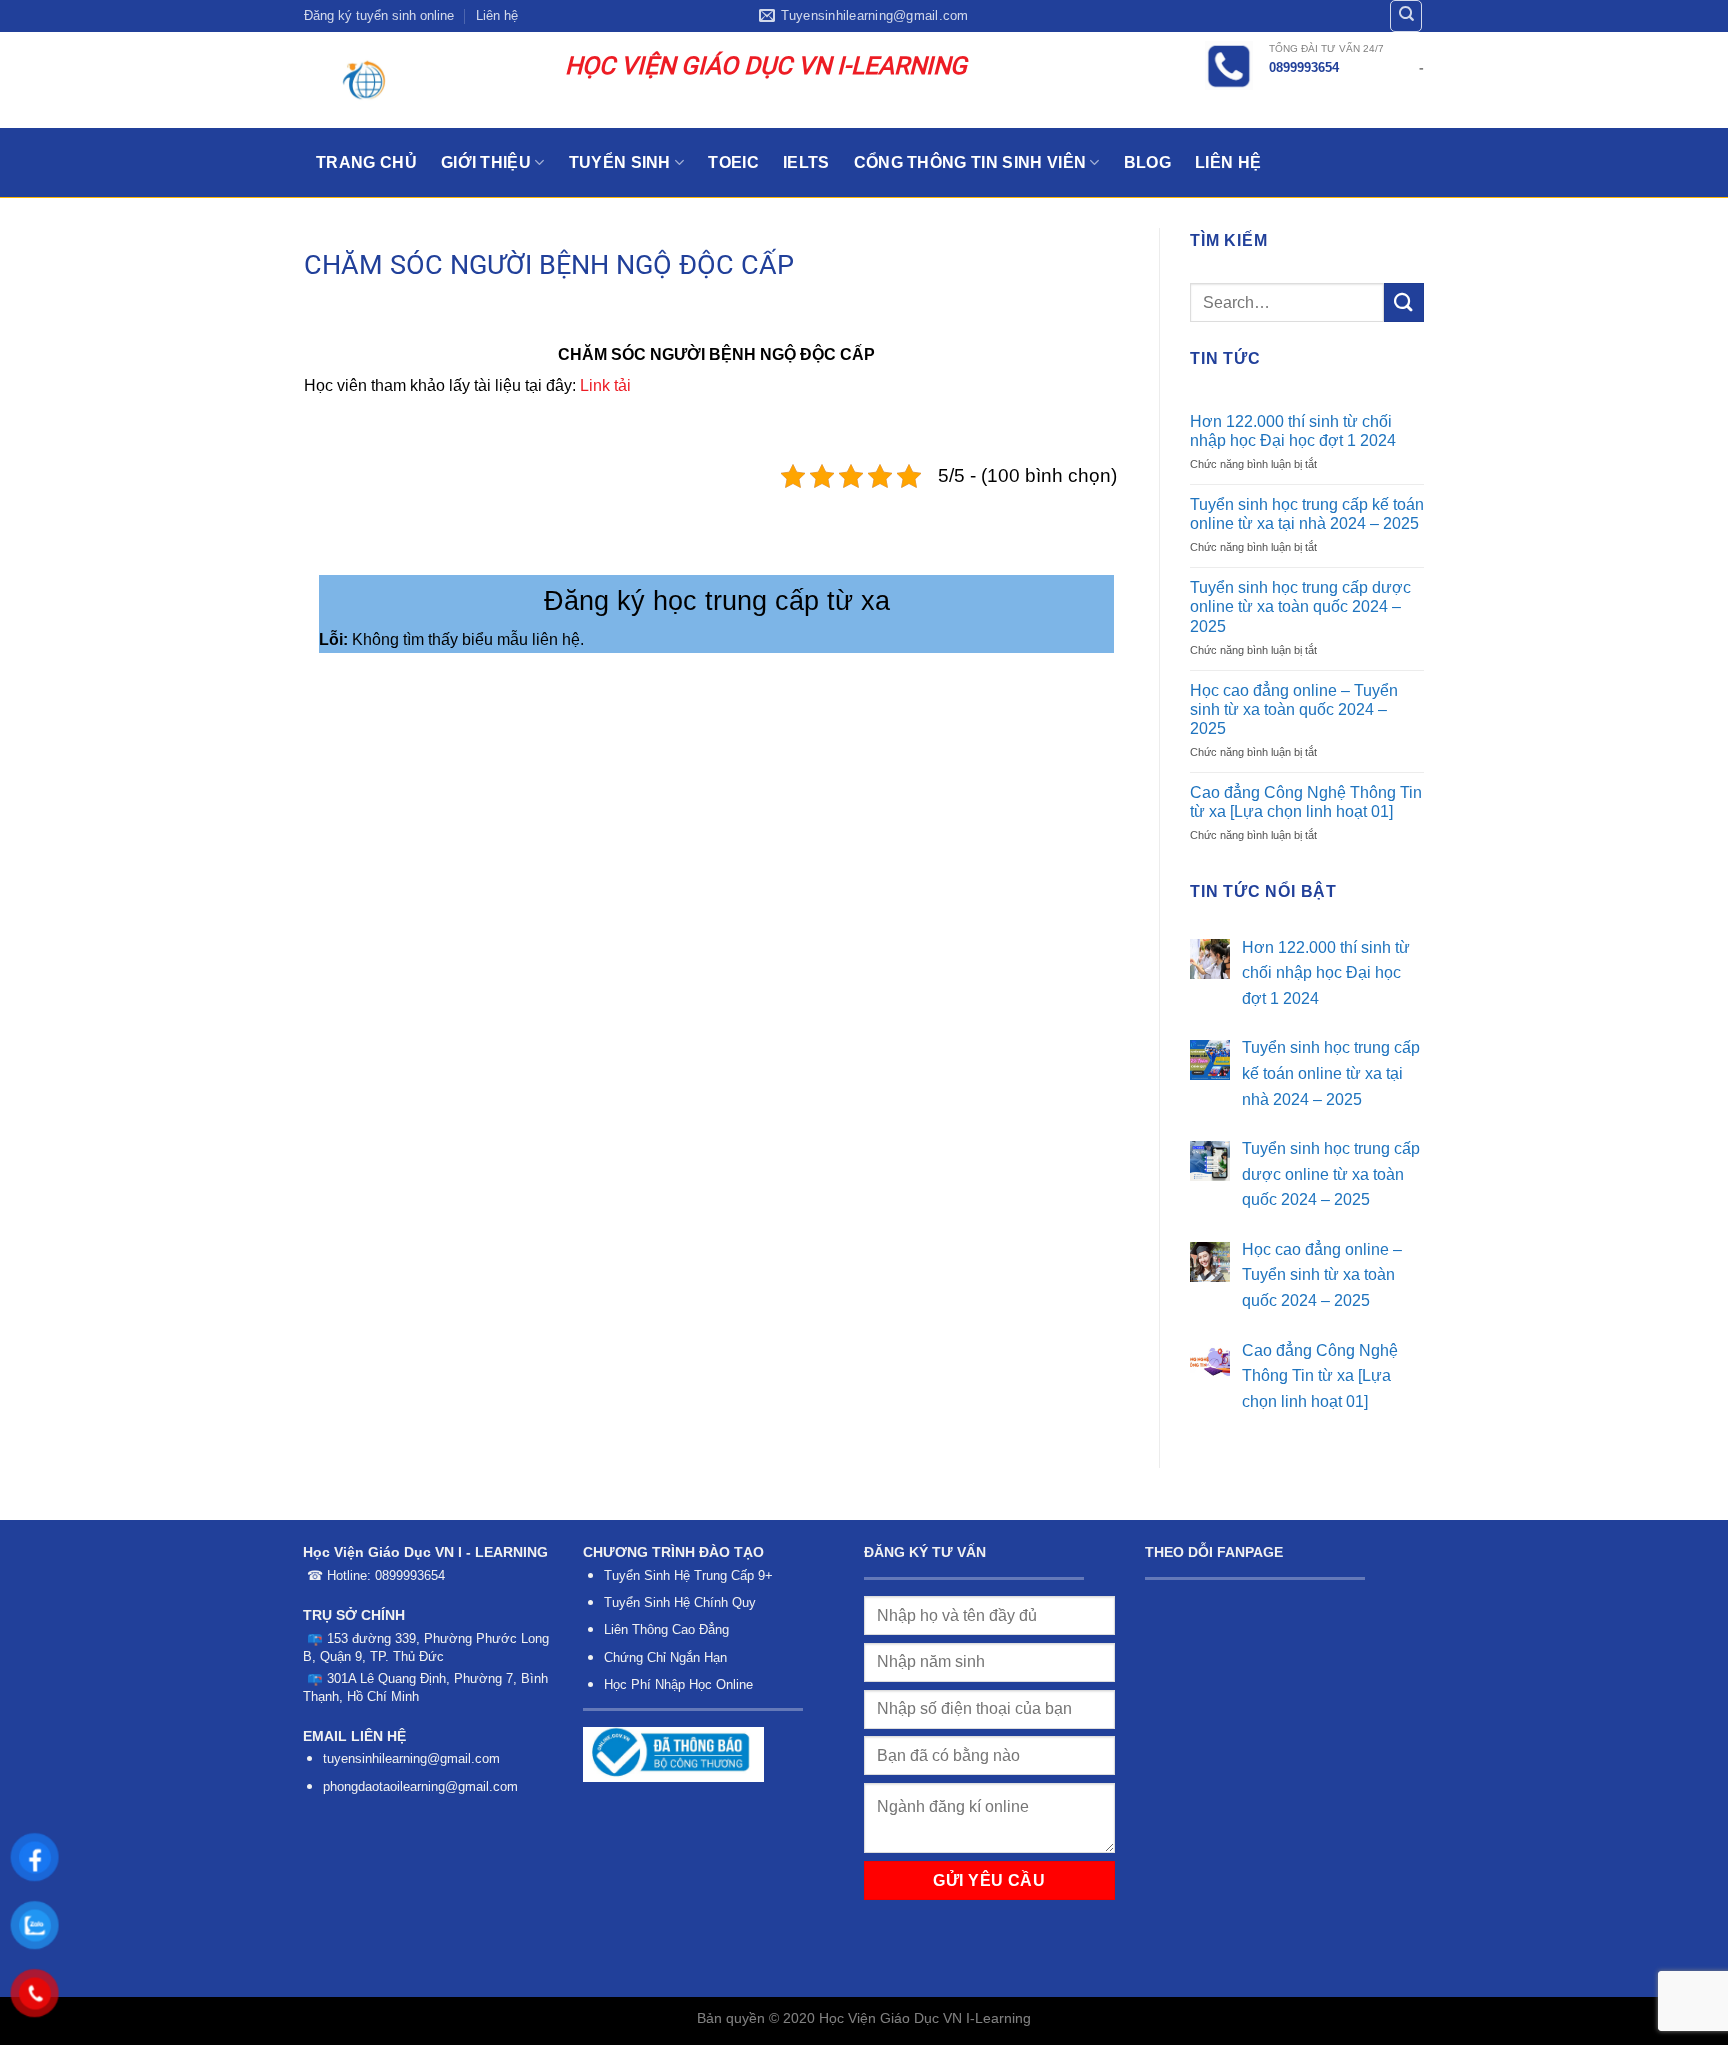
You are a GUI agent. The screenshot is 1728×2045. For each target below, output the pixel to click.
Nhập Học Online (704, 1684)
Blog (1147, 162)
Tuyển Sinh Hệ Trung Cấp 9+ (688, 1575)
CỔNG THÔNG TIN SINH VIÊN (970, 162)
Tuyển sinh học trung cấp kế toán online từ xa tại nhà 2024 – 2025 (1307, 514)
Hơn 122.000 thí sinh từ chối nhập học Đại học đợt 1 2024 (1293, 431)
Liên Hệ (1228, 162)
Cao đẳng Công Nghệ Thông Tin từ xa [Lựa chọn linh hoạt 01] (1306, 802)
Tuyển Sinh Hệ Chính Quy (680, 1602)
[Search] (1406, 16)
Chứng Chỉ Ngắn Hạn (665, 1657)
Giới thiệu (486, 162)
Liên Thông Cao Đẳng (666, 1629)
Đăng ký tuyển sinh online (379, 15)
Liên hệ (497, 15)
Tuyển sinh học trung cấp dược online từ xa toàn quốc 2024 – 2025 (1300, 606)
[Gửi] (1404, 302)
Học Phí (627, 1684)
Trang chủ (366, 162)
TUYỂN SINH (620, 162)
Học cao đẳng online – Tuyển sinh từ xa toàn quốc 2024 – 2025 (1294, 709)
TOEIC (733, 162)
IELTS (806, 162)
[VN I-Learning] (419, 80)
